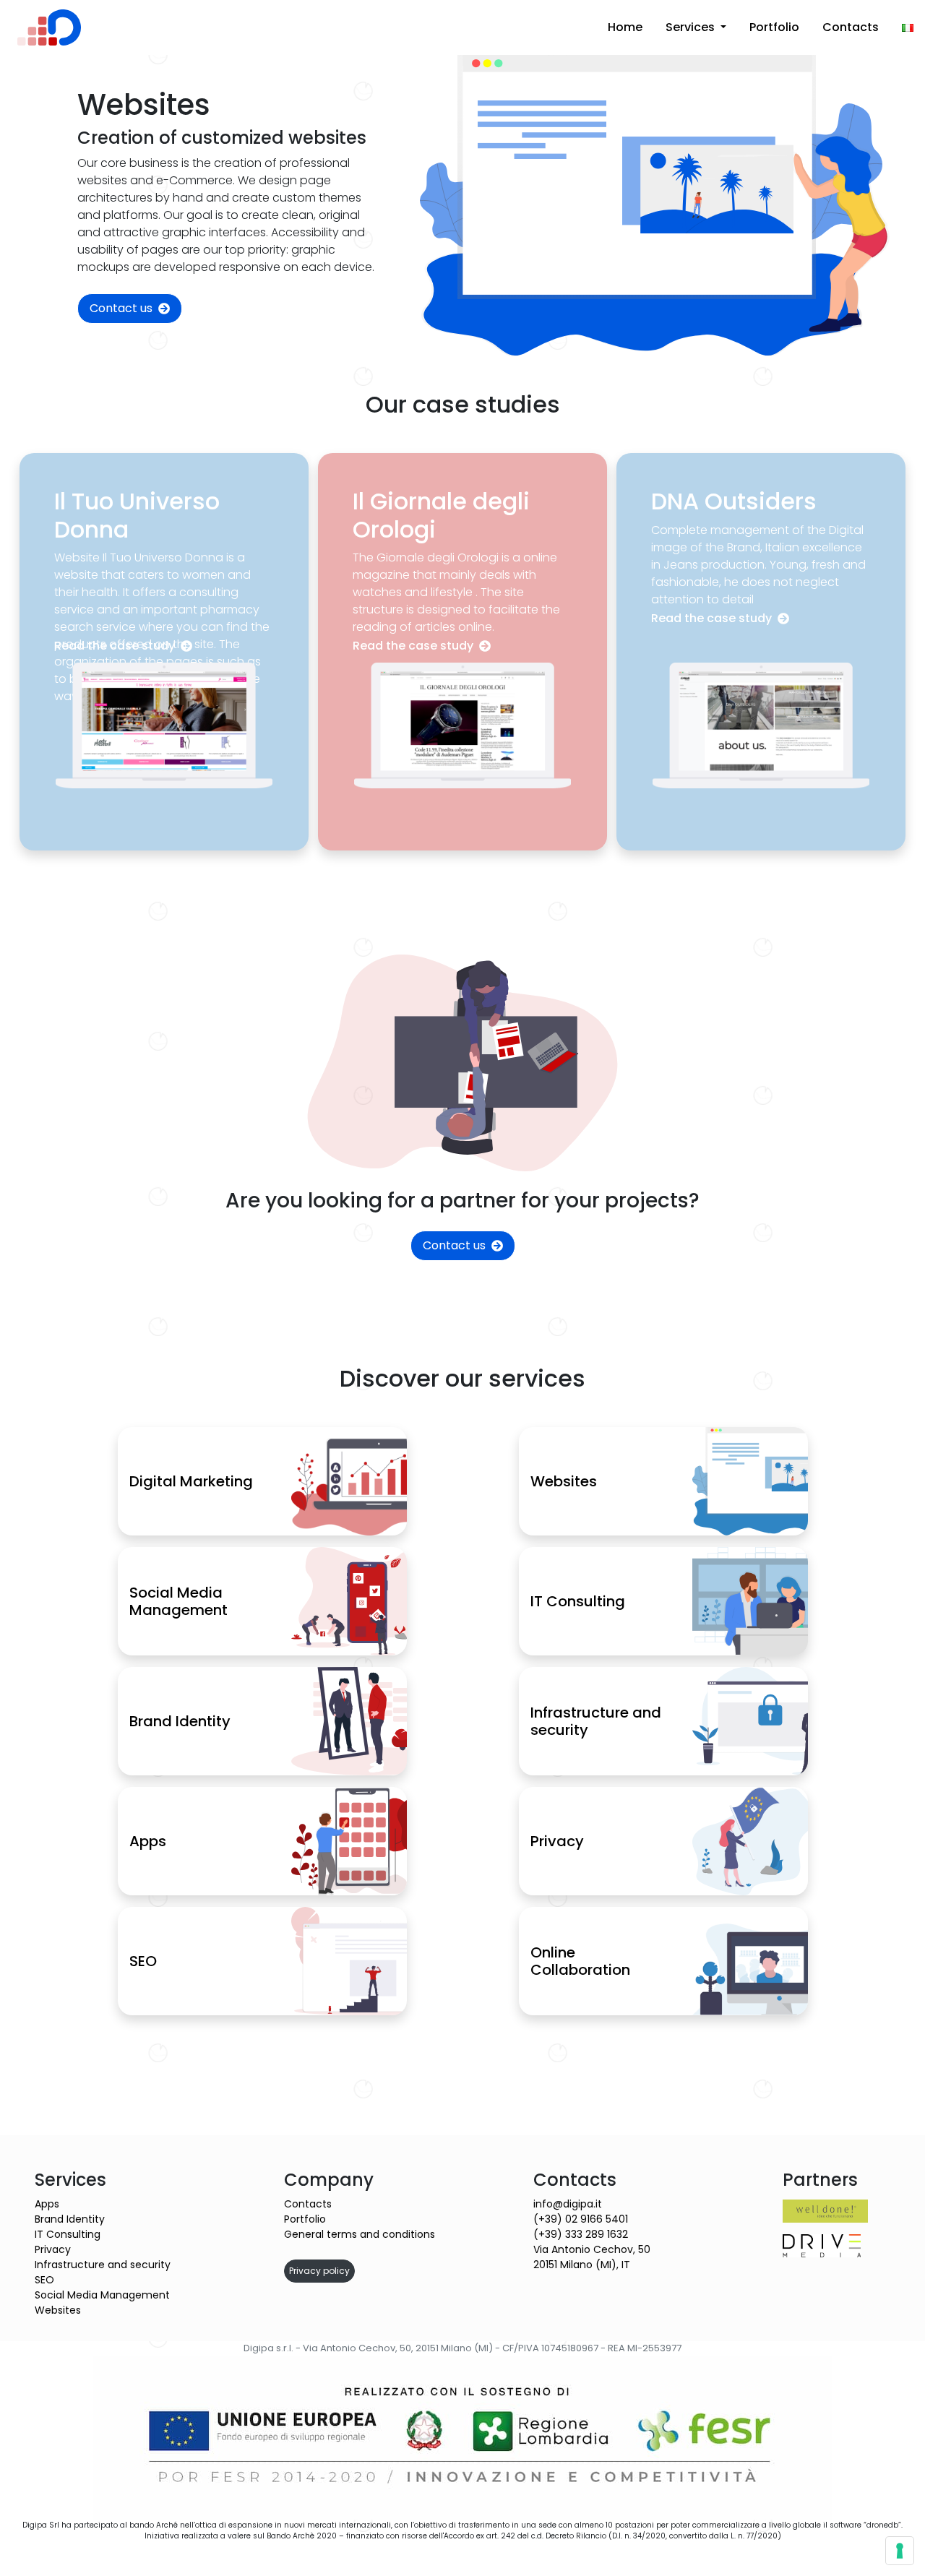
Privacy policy (319, 2271)
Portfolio (774, 27)
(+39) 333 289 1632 (581, 2234)
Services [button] (692, 27)
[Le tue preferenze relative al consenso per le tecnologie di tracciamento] (900, 2551)
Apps (47, 2204)
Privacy (53, 2249)
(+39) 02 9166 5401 (581, 2219)
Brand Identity (70, 2219)
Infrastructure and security (103, 2265)
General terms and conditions (360, 2234)
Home (625, 27)
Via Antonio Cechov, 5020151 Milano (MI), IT (592, 2257)
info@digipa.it (568, 2204)
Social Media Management (102, 2295)
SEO (44, 2280)
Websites (58, 2310)
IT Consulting (68, 2234)
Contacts (851, 27)
